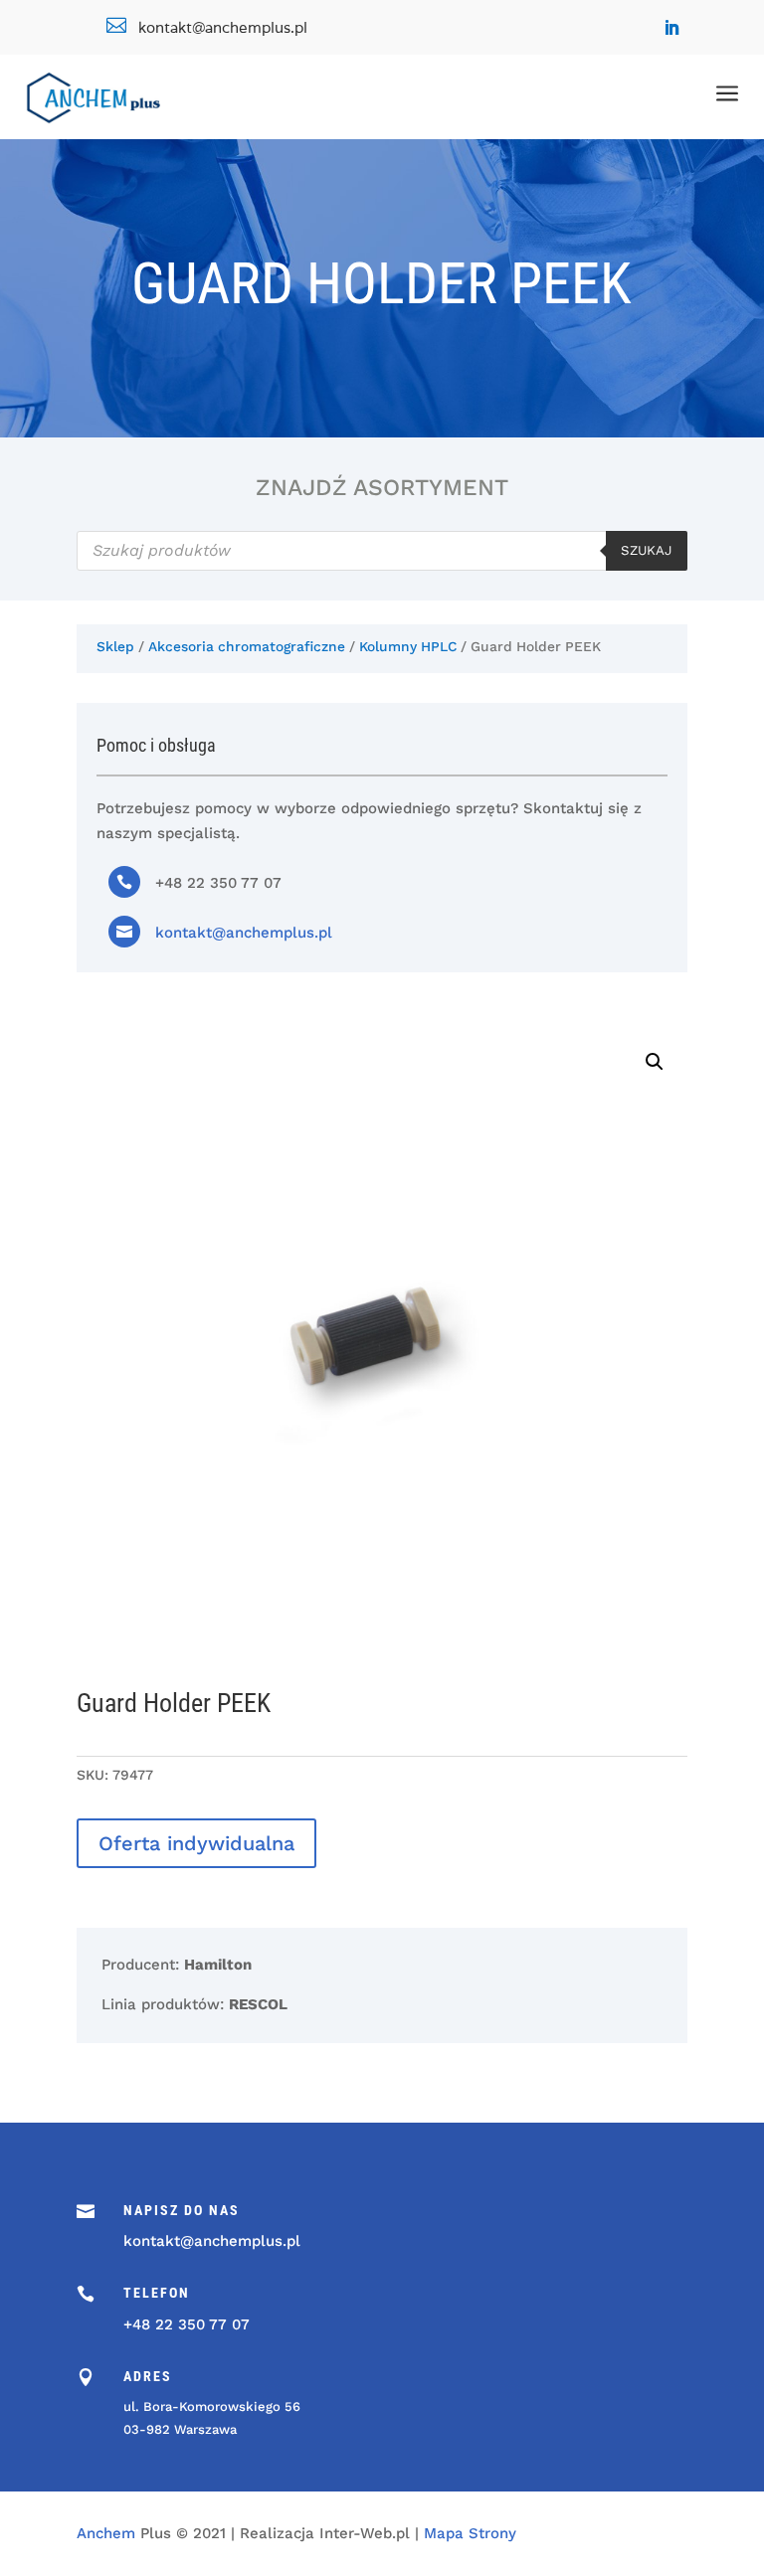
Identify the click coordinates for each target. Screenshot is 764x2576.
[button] (655, 1062)
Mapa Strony (470, 2533)
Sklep (115, 646)
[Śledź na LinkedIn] (671, 28)
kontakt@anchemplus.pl (244, 933)
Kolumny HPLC (408, 646)
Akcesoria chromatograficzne (247, 646)
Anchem (106, 2533)
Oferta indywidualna (196, 1843)
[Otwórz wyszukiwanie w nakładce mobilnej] (382, 551)
